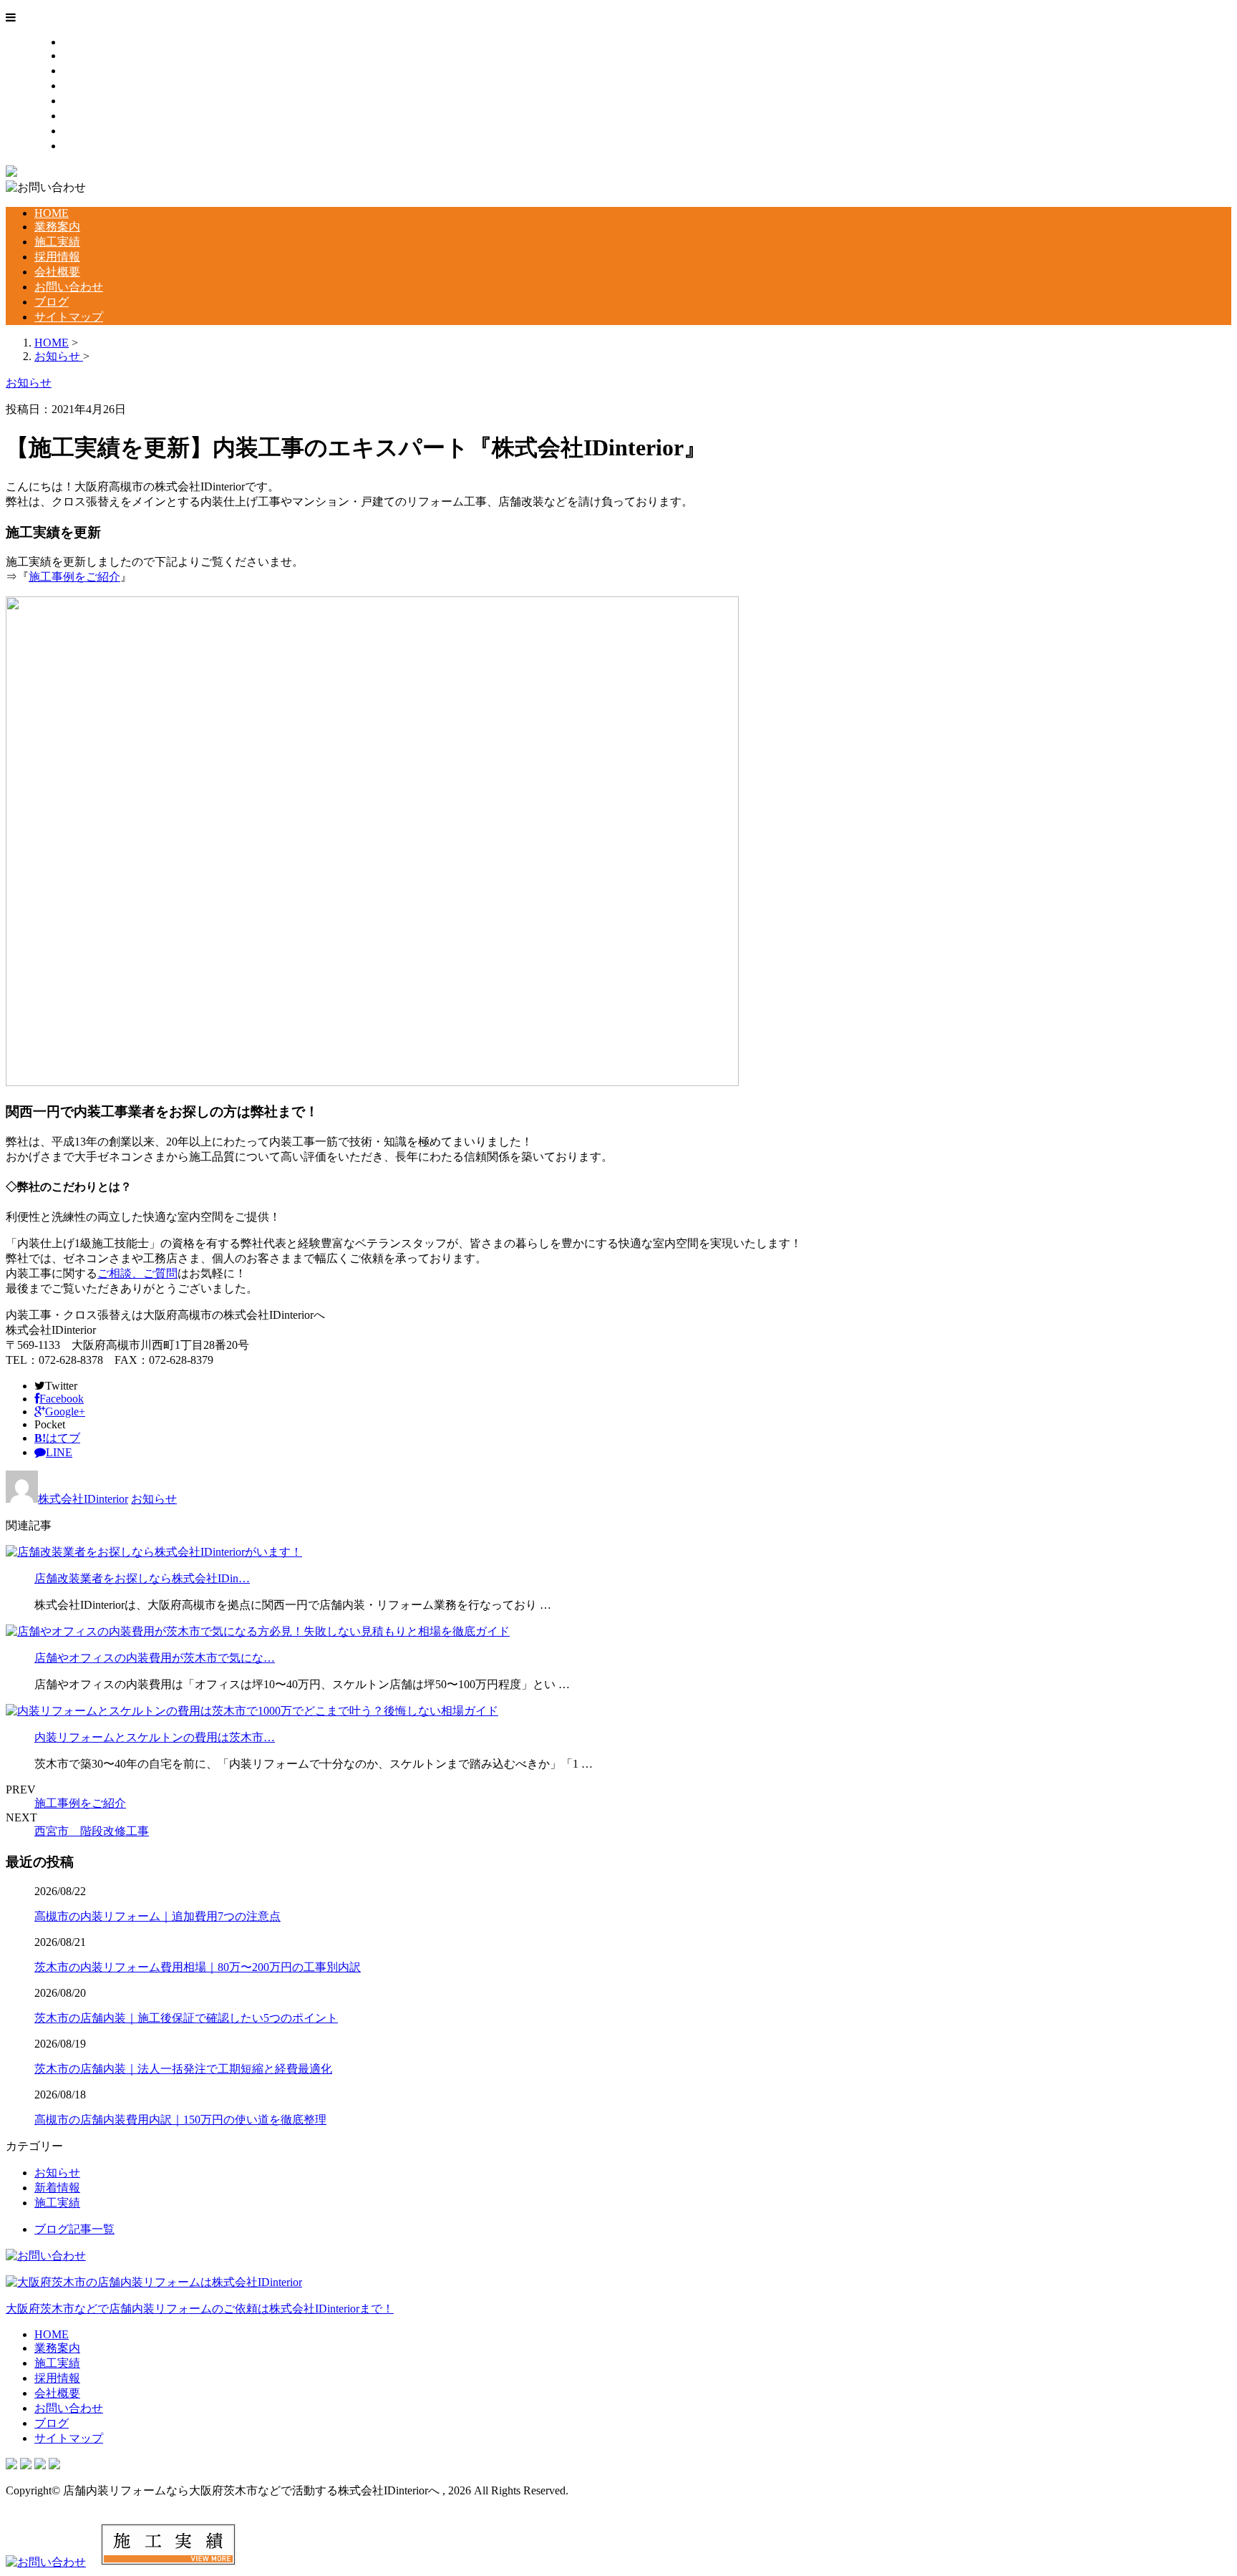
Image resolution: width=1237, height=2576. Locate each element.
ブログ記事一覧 (74, 2229)
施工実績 (86, 71)
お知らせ (154, 1499)
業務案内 (86, 55)
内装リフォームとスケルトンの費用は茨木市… (155, 1737)
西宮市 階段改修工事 (92, 1831)
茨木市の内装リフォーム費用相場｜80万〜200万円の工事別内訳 (198, 1967)
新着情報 (57, 2188)
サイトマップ (97, 146)
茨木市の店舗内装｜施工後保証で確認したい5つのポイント (186, 2018)
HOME (80, 42)
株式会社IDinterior (83, 1499)
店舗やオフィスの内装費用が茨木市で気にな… (155, 1658)
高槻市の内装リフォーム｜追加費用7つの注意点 (157, 1916)
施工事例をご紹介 (74, 577)
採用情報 (86, 86)
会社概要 (86, 101)
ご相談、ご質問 (137, 1273)
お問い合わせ (97, 116)
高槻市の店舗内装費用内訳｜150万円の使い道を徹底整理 (180, 2120)
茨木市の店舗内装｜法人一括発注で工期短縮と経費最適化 (183, 2069)
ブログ (80, 131)
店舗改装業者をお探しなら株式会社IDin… (142, 1578)
